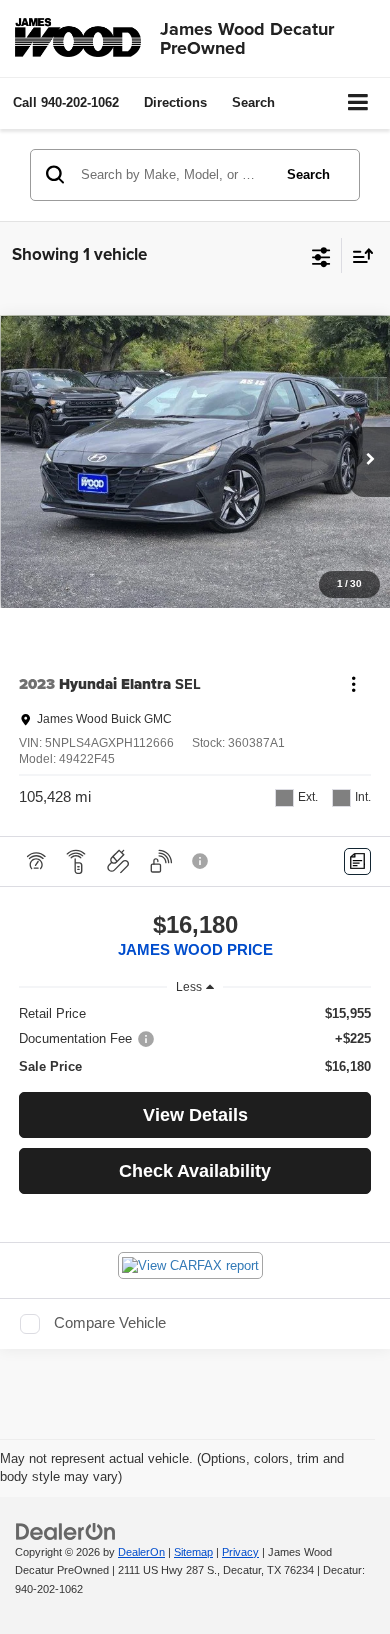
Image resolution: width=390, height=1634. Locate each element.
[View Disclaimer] (202, 861)
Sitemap (193, 1552)
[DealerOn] (66, 1530)
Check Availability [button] (195, 1171)
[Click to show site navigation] (358, 103)
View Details (195, 1115)
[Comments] (357, 861)
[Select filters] (321, 255)
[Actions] (353, 684)
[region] (195, 1040)
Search (308, 174)
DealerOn (141, 1552)
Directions (175, 102)
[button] (66, 102)
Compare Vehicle (110, 1323)
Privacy (240, 1552)
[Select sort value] (358, 255)
